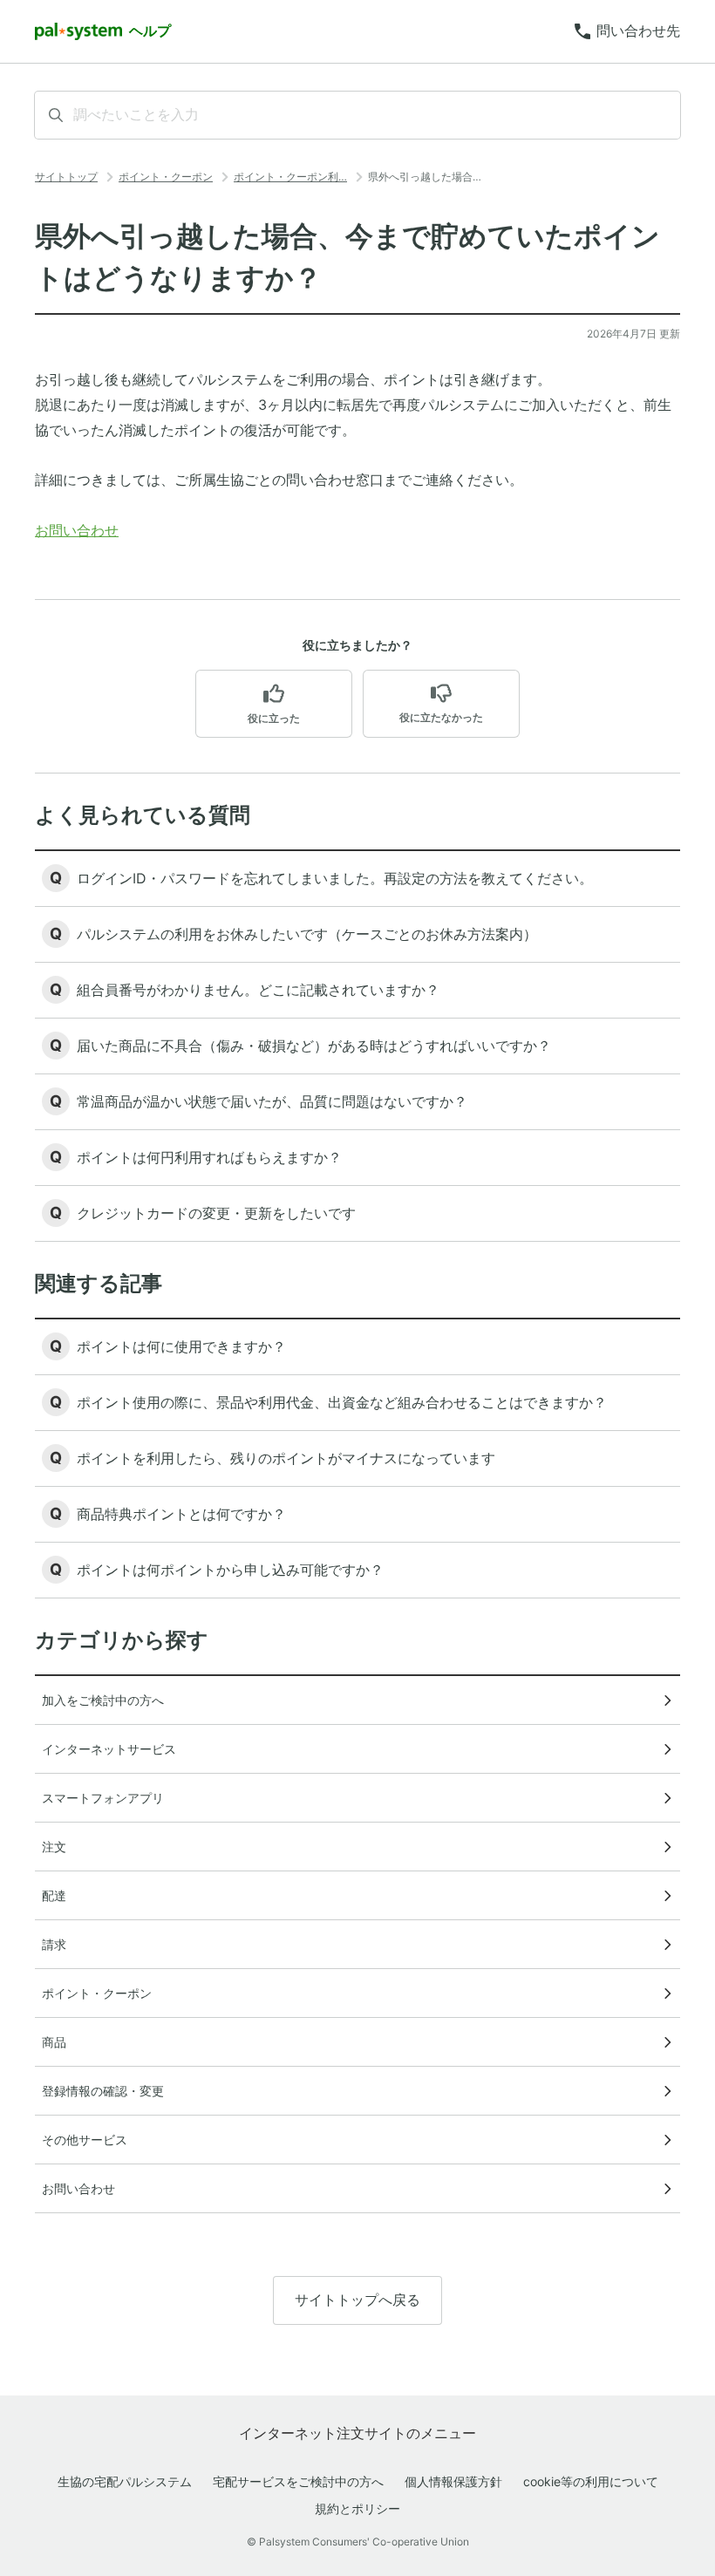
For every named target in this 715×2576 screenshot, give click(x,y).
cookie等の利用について (591, 2481)
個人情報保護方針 (453, 2481)
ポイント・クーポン (166, 177)
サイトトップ (66, 177)
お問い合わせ (77, 530)
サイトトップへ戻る (357, 2300)
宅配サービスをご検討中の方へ (298, 2481)
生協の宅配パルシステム (125, 2481)
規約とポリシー (357, 2508)
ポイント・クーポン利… (290, 177)
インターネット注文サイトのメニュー (357, 2433)
